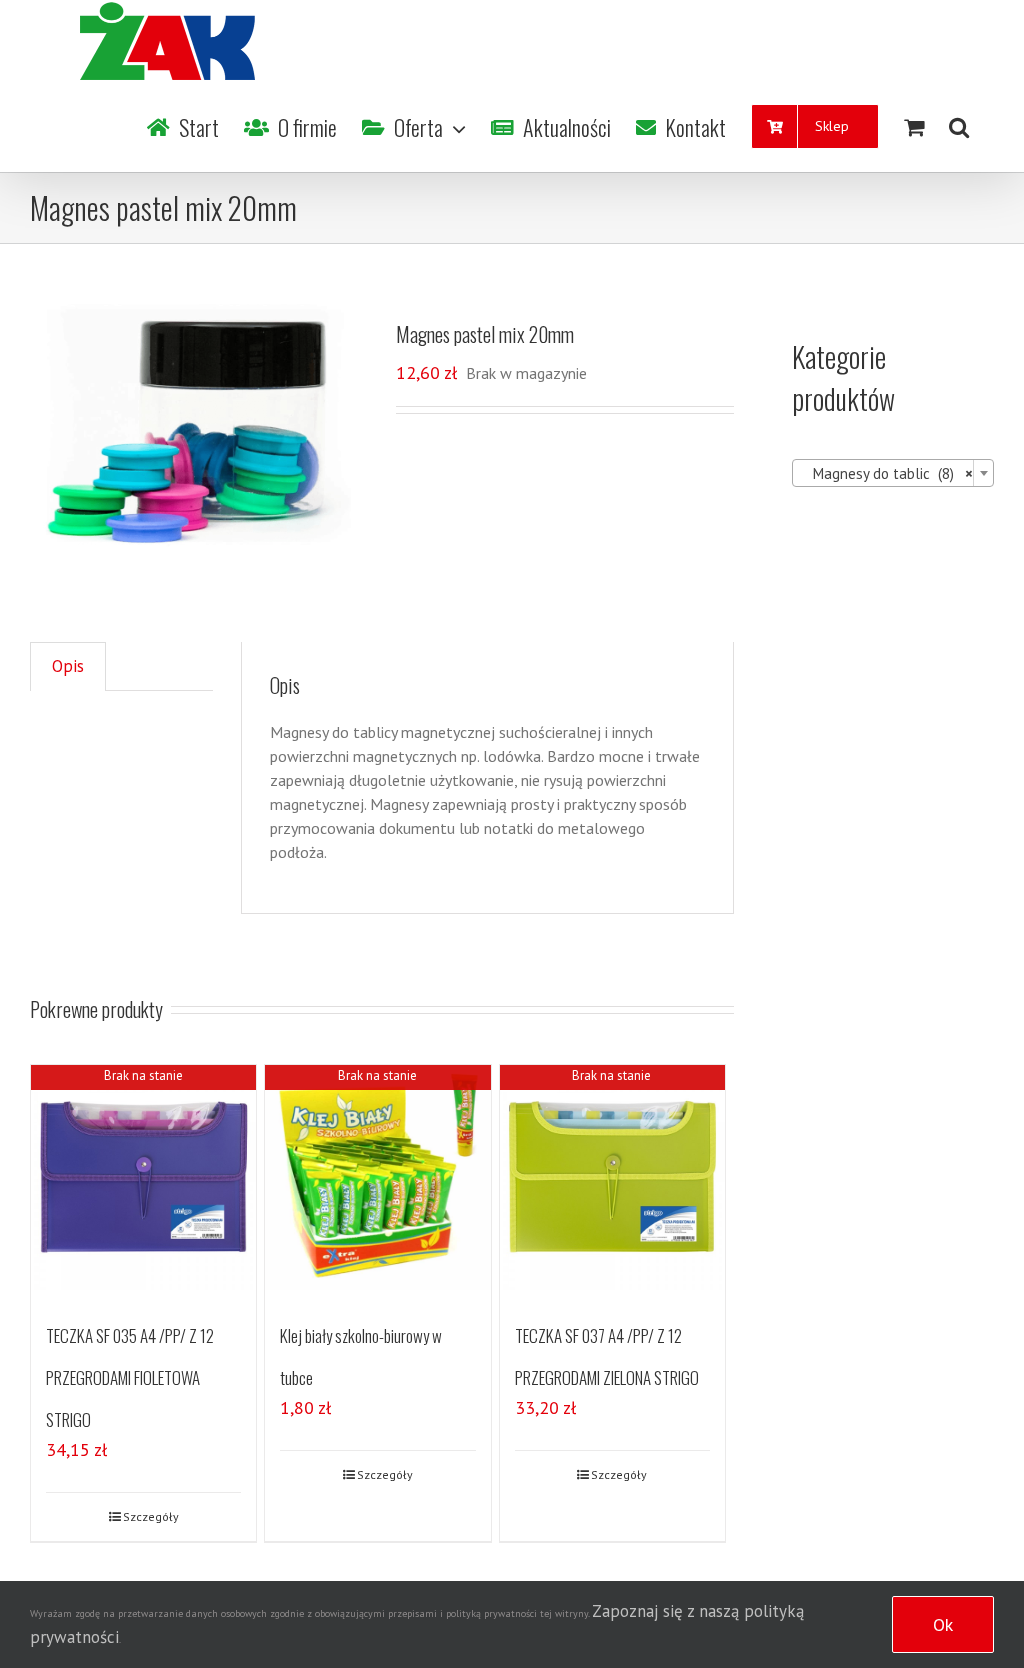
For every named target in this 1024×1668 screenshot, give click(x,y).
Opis (68, 666)
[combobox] (893, 473)
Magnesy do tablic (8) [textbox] (887, 473)
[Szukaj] (959, 127)
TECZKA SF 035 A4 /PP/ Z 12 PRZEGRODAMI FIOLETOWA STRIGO (130, 1377)
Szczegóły (151, 1516)
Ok (943, 1624)
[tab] (68, 666)
